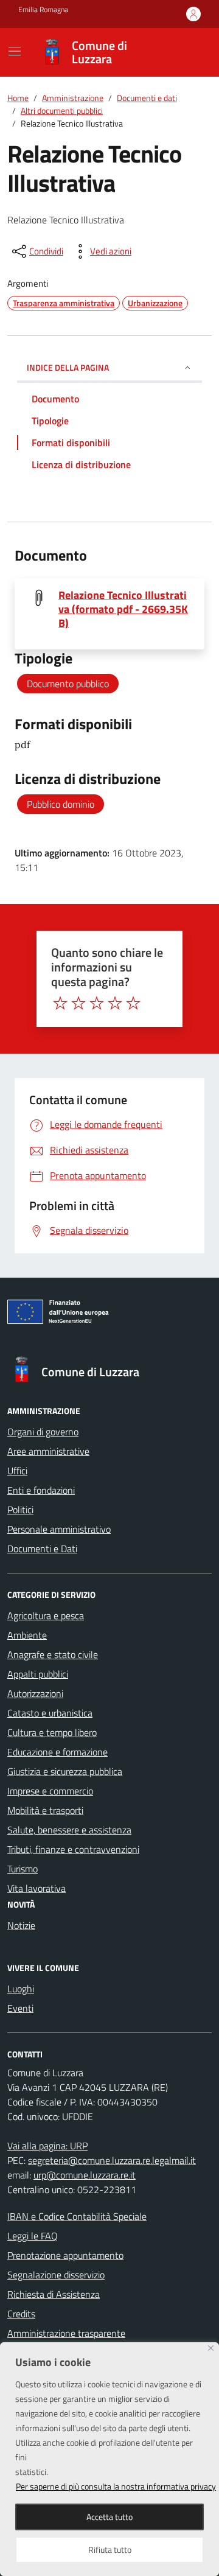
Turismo (23, 1869)
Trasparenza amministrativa (64, 303)
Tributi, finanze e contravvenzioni (73, 1849)
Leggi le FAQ (33, 2236)
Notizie (21, 1925)
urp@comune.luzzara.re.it (85, 2175)
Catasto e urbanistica (50, 1713)
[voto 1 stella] (60, 1003)
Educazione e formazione (57, 1752)
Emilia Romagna (43, 10)
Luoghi (21, 1989)
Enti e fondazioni (41, 1490)
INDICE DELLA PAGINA (68, 367)
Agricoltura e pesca (46, 1615)
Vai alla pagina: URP (47, 2146)
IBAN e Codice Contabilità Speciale (77, 2216)
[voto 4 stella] (115, 1003)
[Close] (211, 2348)
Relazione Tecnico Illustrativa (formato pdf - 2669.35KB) (123, 609)
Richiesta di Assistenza (54, 2294)
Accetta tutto (109, 2517)
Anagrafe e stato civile (53, 1654)
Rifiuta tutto (110, 2550)
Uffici (17, 1471)
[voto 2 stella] (78, 1003)
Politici (20, 1510)
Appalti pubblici (38, 1674)
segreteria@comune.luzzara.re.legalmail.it (112, 2160)
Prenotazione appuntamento (65, 2255)
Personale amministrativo (59, 1529)
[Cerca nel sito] (186, 52)
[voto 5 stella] (133, 1003)
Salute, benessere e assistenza (69, 1830)
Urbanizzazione (155, 303)
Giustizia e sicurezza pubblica (65, 1771)
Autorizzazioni (35, 1693)
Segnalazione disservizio (56, 2275)
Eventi (20, 2008)
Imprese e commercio (50, 1791)
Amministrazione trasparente (66, 2333)
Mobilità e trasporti (45, 1810)
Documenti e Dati (42, 1549)
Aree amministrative (48, 1451)
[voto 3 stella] (97, 1003)
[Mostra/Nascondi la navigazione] (15, 51)
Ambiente (27, 1635)
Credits (21, 2314)
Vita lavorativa (36, 1888)
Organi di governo (43, 1432)
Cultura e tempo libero (52, 1732)
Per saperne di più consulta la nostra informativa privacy (116, 2486)
